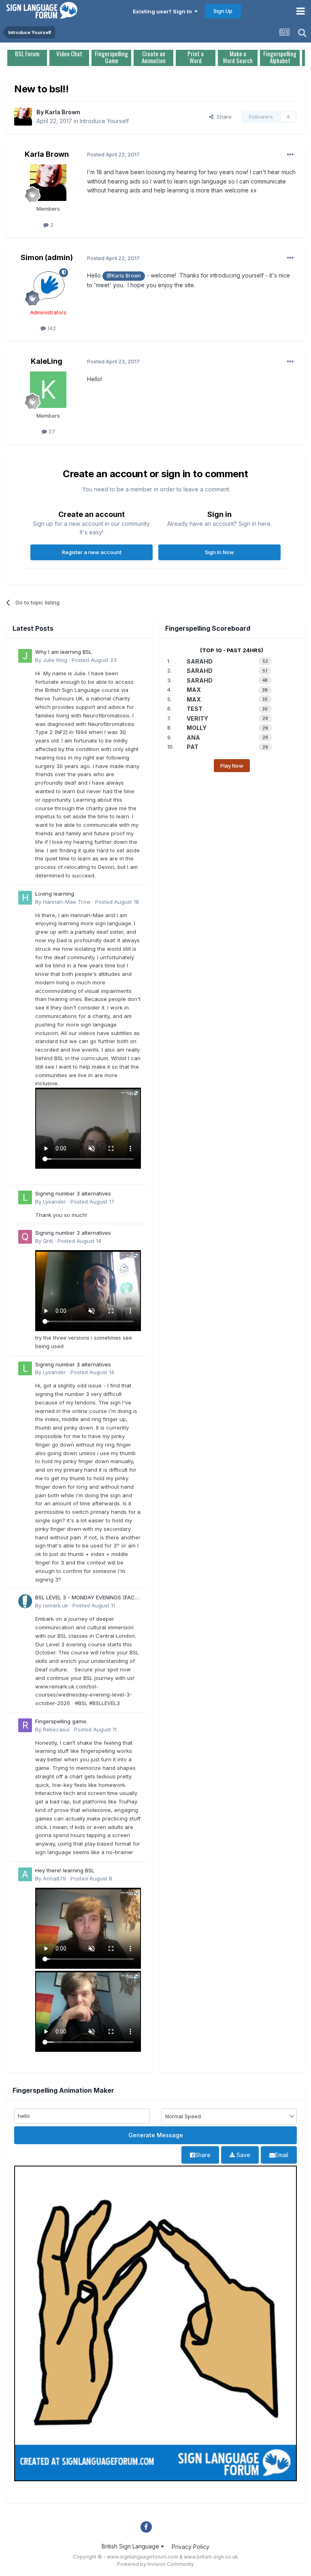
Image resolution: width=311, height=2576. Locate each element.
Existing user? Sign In (164, 11)
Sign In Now (219, 552)
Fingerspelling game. (61, 1721)
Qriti (48, 1241)
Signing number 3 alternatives (73, 1193)
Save (243, 2155)
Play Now (232, 766)
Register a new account (92, 552)
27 (51, 431)
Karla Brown (63, 112)
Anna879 (54, 1878)
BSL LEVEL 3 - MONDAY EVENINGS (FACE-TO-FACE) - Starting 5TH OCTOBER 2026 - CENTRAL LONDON (88, 1598)
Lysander (54, 1202)
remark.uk (55, 1605)
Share (223, 117)
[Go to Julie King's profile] (25, 656)
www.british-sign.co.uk (211, 2557)
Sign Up (223, 11)
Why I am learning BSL (64, 652)
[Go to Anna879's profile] (25, 1874)
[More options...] (290, 155)
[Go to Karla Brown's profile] (23, 117)
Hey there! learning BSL (65, 1870)
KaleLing (47, 361)
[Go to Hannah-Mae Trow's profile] (25, 898)
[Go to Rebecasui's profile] (25, 1725)
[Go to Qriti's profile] (25, 1237)
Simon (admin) (47, 257)
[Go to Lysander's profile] (25, 1197)
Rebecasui (56, 1729)
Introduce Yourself (104, 121)
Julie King (55, 660)
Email (282, 2155)
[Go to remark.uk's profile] (25, 1601)
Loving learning (55, 894)
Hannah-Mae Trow (67, 902)
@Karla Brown (124, 276)
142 (51, 328)
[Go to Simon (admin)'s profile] (48, 286)
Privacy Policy (191, 2547)
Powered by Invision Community (155, 2564)
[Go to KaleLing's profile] (48, 390)
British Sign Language (131, 2546)
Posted (94, 660)
